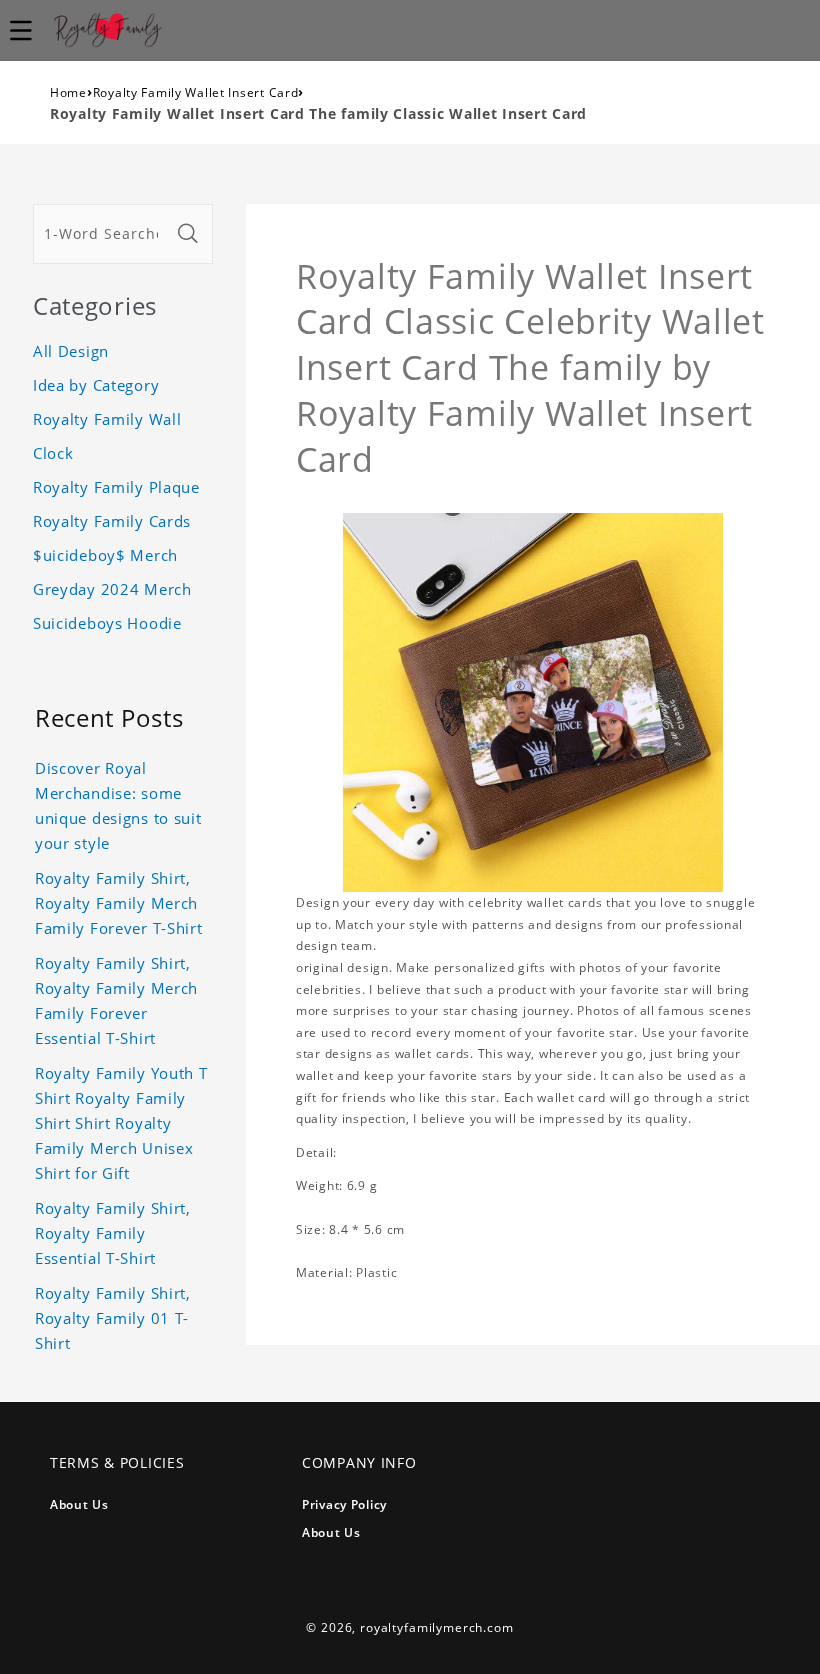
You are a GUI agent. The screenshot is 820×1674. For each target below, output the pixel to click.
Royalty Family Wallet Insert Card (196, 92)
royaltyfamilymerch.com (436, 1627)
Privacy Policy (344, 1504)
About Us (79, 1504)
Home (68, 92)
